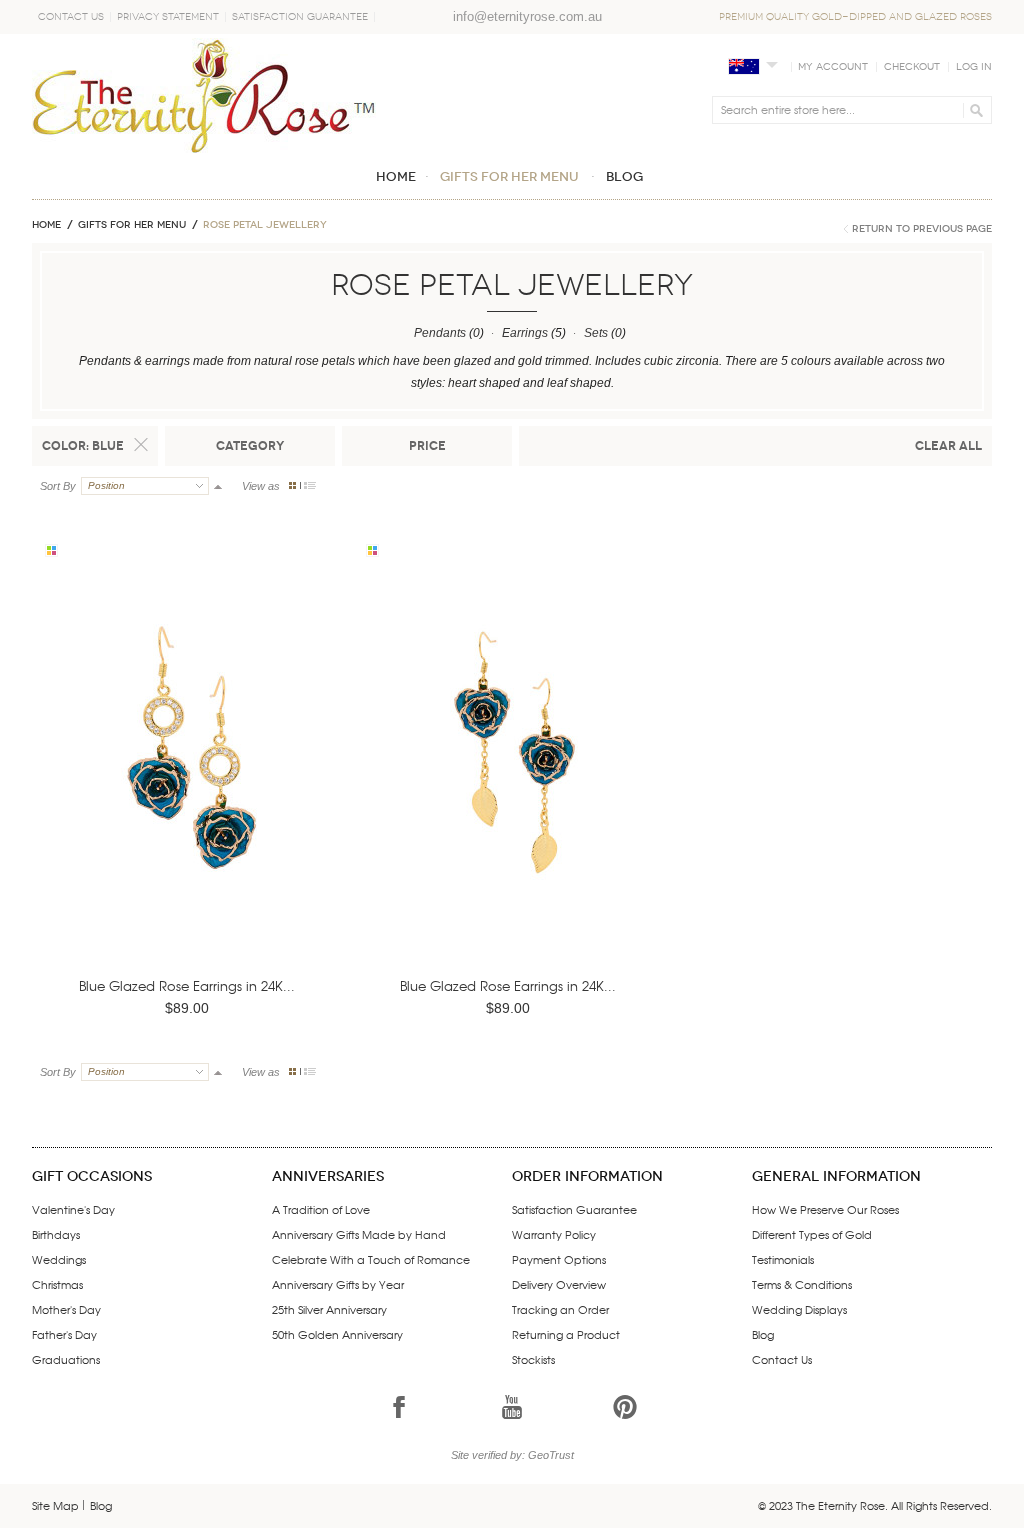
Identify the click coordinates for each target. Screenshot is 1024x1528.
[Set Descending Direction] (218, 486)
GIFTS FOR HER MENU (132, 225)
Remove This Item (141, 445)
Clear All (948, 445)
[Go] (973, 110)
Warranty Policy (554, 1234)
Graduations (66, 1359)
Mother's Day (66, 1309)
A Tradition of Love (321, 1209)
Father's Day (64, 1334)
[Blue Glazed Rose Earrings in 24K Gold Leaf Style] (511, 777)
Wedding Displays (799, 1309)
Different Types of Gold (812, 1234)
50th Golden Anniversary (337, 1334)
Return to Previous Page (922, 229)
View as (261, 486)
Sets (596, 333)
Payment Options (559, 1259)
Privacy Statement (168, 17)
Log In (974, 67)
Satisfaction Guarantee (300, 17)
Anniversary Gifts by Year (338, 1284)
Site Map (55, 1505)
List (310, 485)
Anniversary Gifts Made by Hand (359, 1234)
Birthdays (56, 1234)
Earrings (525, 333)
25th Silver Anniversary (329, 1309)
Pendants (440, 333)
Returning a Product (566, 1334)
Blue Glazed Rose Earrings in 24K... (187, 985)
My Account (833, 67)
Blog (763, 1334)
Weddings (59, 1259)
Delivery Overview (559, 1284)
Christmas (57, 1284)
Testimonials (783, 1259)
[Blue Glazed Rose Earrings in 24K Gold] (190, 777)
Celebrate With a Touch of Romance (371, 1259)
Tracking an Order (560, 1309)
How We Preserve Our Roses (825, 1209)
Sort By (58, 486)
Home (46, 225)
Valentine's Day (73, 1209)
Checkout (912, 67)
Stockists (533, 1359)
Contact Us (71, 17)
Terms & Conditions (802, 1284)
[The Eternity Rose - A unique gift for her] (204, 95)
